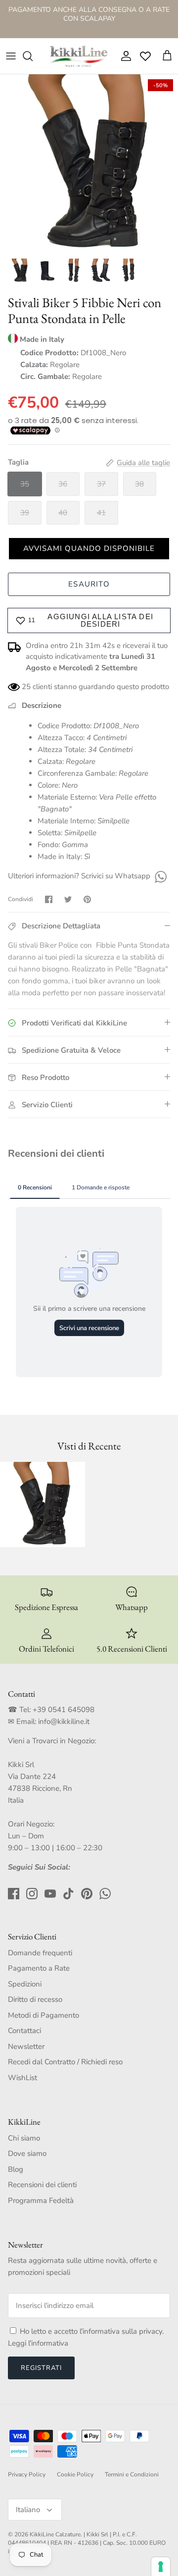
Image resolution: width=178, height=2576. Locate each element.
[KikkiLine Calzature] (78, 56)
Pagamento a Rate (39, 1968)
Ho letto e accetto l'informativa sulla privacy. (92, 2331)
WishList (22, 2078)
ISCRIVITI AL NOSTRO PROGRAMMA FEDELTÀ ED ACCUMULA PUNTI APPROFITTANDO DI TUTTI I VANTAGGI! (89, 23)
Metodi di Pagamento (44, 2015)
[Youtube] (50, 1894)
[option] (89, 163)
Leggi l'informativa (38, 2343)
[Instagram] (32, 1894)
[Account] (124, 56)
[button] (89, 549)
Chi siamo (24, 2138)
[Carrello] (167, 56)
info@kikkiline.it (64, 1721)
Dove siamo (27, 2153)
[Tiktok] (68, 1894)
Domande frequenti (40, 1953)
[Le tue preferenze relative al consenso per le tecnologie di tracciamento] (161, 2567)
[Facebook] (14, 1894)
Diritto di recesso (35, 1999)
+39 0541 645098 (64, 1710)
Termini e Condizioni (132, 2474)
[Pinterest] (87, 1894)
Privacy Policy (27, 2474)
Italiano (28, 2510)
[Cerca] (33, 56)
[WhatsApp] (159, 876)
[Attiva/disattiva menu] (11, 56)
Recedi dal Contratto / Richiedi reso (65, 2062)
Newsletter (26, 2046)
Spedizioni (25, 1984)
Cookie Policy (75, 2474)
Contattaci (24, 2031)
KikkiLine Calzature (55, 2534)
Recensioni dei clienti (42, 2185)
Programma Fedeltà (41, 2200)
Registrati (41, 2368)
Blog (16, 2169)
